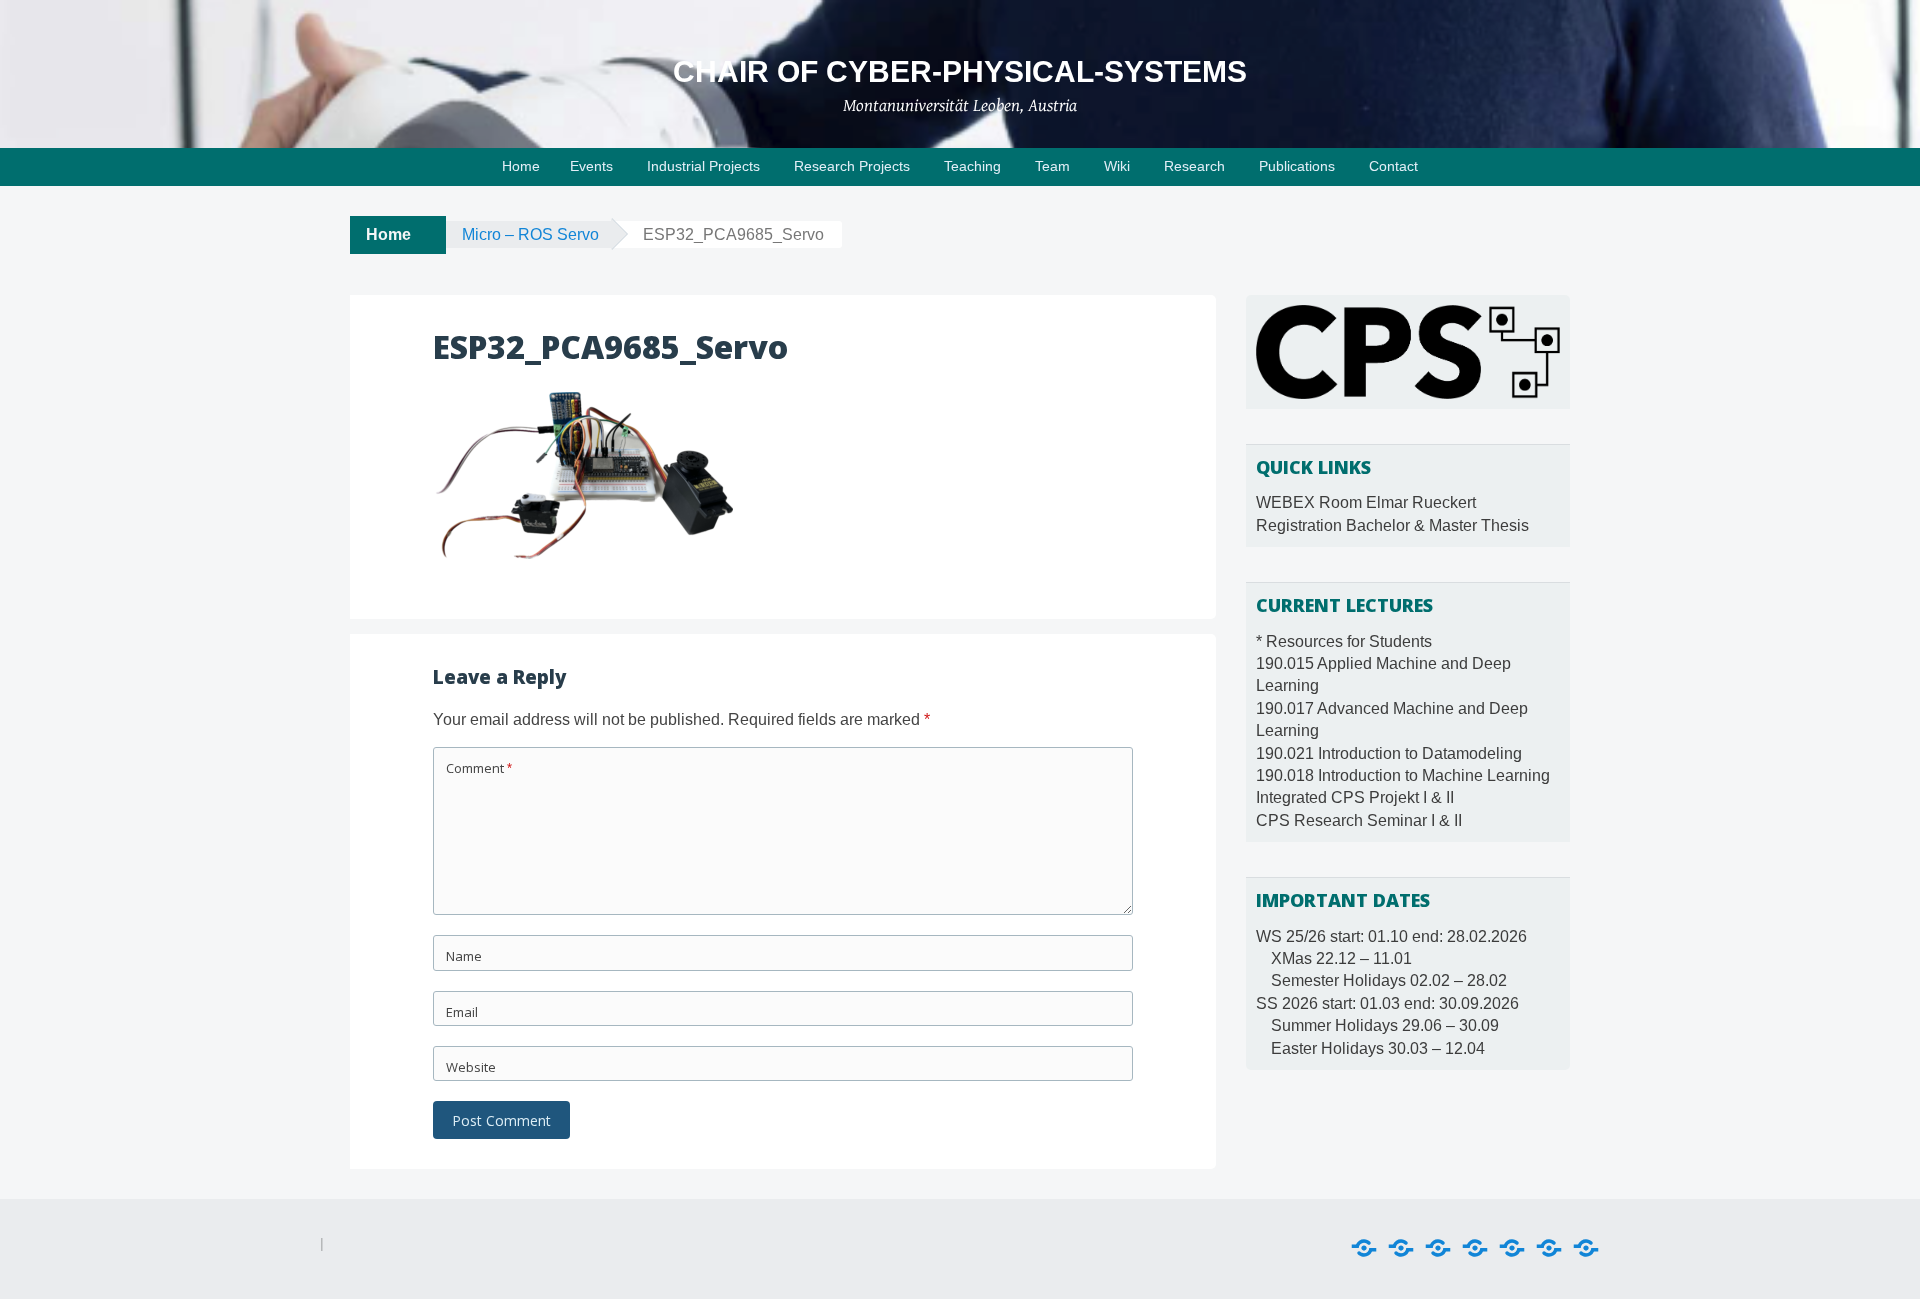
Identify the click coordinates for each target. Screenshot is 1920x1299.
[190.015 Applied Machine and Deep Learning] (1401, 1248)
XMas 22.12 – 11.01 (1341, 958)
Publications (1297, 166)
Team (1052, 166)
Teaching (972, 166)
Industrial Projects (703, 166)
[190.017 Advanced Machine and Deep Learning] (1438, 1248)
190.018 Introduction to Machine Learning (1403, 775)
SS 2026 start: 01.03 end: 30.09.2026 (1387, 1003)
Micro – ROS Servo (530, 234)
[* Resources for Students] (1364, 1248)
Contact (1393, 166)
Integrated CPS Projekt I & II (1355, 797)
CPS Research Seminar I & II (1359, 820)
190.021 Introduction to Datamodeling (1389, 753)
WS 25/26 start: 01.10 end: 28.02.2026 (1391, 936)
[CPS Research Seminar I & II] (1586, 1248)
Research (1194, 166)
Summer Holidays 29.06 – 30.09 (1385, 1025)
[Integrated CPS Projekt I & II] (1549, 1248)
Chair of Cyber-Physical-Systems (960, 71)
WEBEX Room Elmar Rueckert (1366, 502)
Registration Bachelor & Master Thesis (1392, 525)
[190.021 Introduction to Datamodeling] (1475, 1248)
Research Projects (852, 166)
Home (521, 166)
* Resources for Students (1344, 641)
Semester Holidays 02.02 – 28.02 (1389, 980)
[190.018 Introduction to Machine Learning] (1512, 1248)
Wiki (1117, 166)
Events (591, 166)
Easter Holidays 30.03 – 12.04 (1378, 1048)
